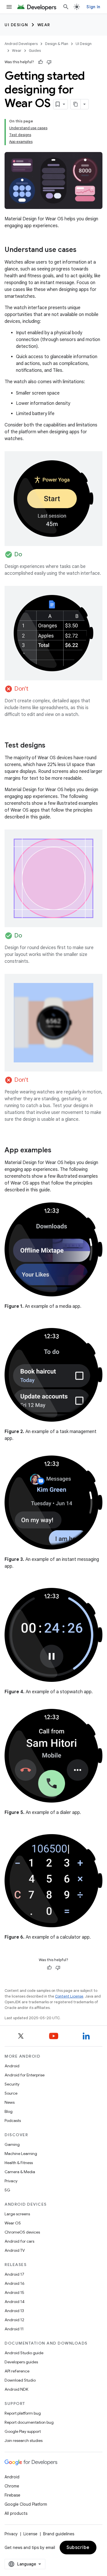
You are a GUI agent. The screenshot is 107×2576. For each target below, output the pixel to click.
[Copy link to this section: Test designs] (51, 746)
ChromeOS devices (22, 2232)
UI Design (16, 25)
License (30, 2534)
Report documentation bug (29, 2422)
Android (12, 2066)
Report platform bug (23, 2413)
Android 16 (15, 2283)
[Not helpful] (49, 62)
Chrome (12, 2486)
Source (11, 2093)
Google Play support (23, 2431)
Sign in (93, 7)
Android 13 (14, 2311)
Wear (44, 25)
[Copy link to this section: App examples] (57, 1151)
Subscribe (78, 2548)
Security (12, 2084)
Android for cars (19, 2241)
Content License (69, 1996)
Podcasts (13, 2121)
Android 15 (14, 2292)
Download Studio (20, 2380)
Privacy (11, 2181)
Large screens (17, 2214)
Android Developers (21, 44)
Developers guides (21, 2362)
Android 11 (14, 2329)
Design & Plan (57, 44)
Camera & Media (20, 2172)
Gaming (12, 2144)
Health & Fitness (19, 2163)
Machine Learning (21, 2154)
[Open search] (66, 7)
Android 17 (14, 2274)
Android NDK (16, 2389)
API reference (17, 2371)
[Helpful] (41, 62)
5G (7, 2190)
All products (16, 2513)
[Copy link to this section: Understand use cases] (82, 250)
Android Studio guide (24, 2353)
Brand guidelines (59, 2534)
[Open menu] (9, 7)
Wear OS (13, 2223)
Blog (9, 2111)
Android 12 (14, 2320)
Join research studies (24, 2440)
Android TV (15, 2250)
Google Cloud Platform (26, 2504)
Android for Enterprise (25, 2075)
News (10, 2102)
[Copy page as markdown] (76, 104)
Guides (35, 51)
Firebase (12, 2495)
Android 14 (15, 2302)
